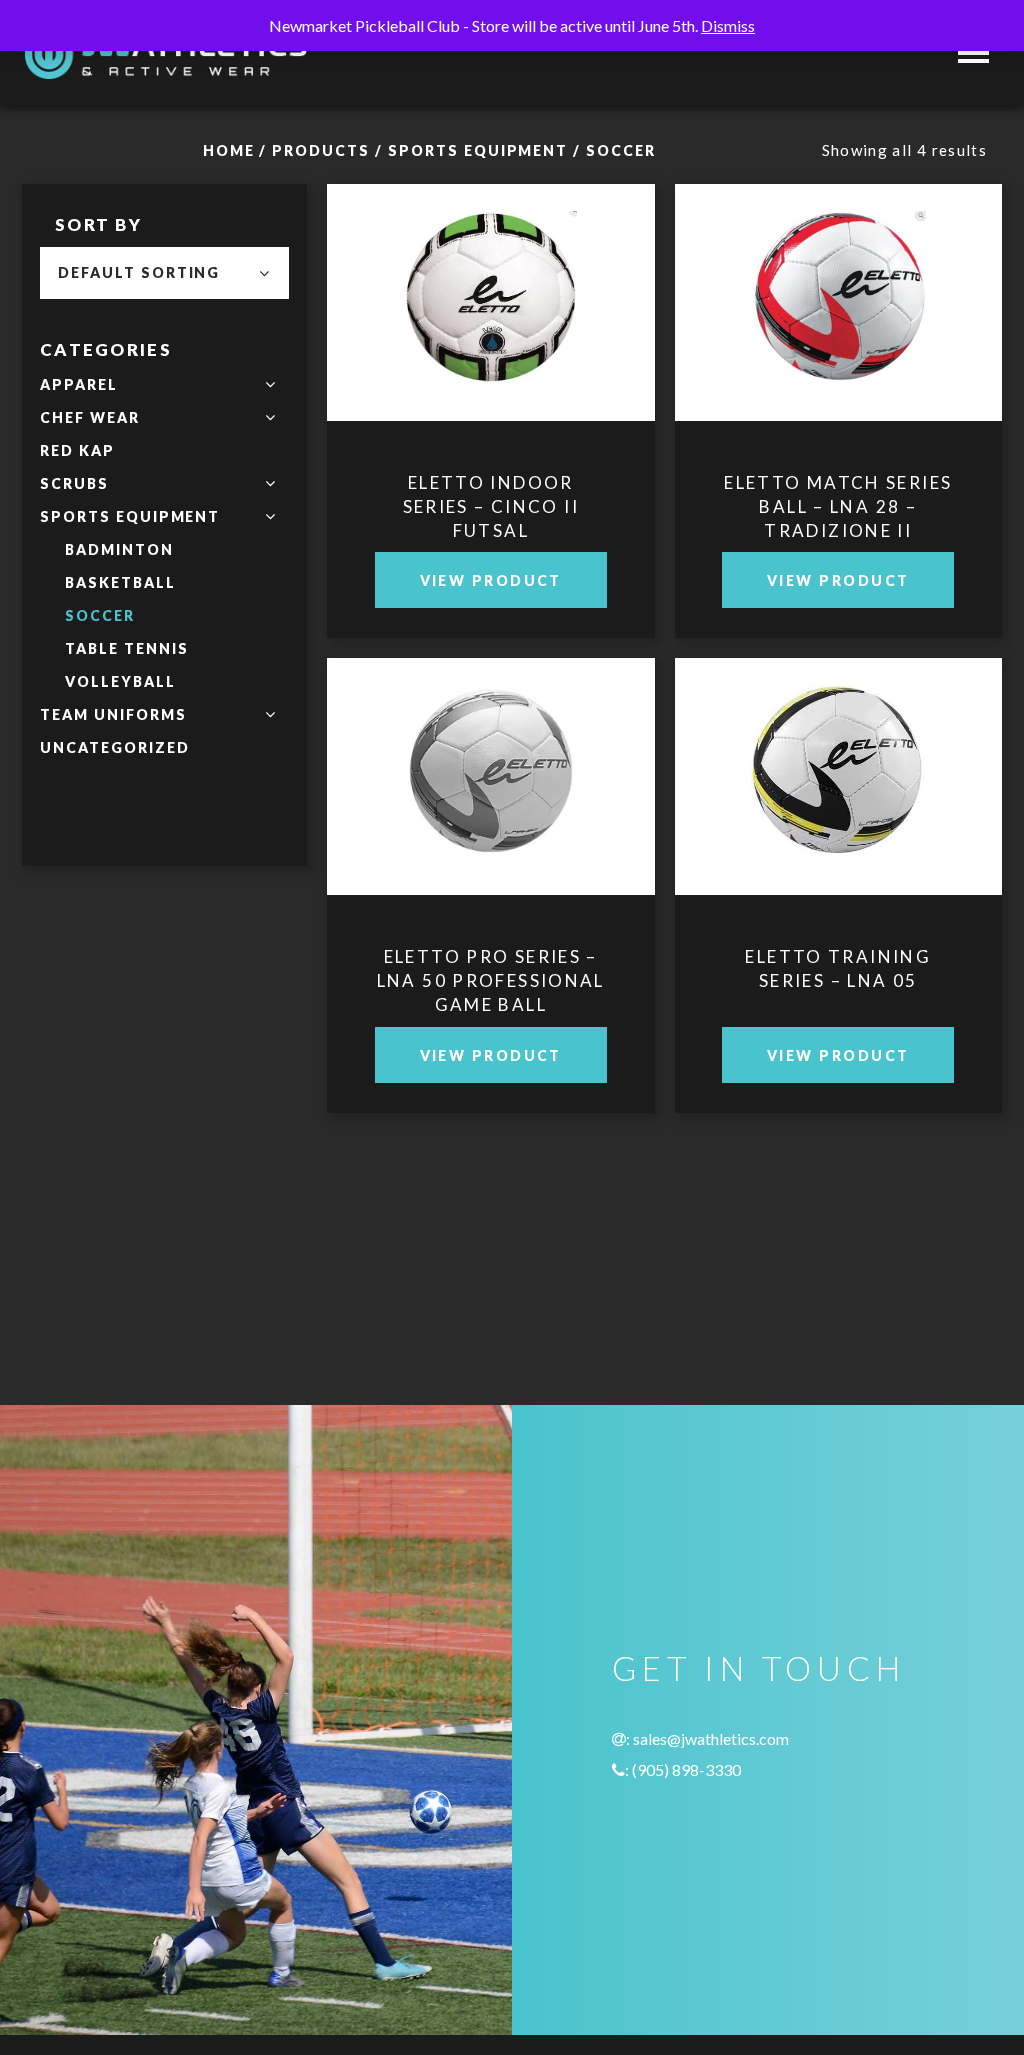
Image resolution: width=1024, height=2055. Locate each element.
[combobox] (164, 273)
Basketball (120, 582)
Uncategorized (114, 747)
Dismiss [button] (728, 25)
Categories (106, 349)
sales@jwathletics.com (711, 1738)
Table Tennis (127, 648)
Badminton (119, 549)
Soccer (100, 615)
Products (321, 150)
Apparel (79, 384)
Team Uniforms (113, 714)
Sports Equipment (478, 150)
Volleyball (120, 681)
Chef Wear (90, 417)
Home (229, 150)
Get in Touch (758, 1668)
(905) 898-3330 (686, 1769)
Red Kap (77, 450)
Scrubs (74, 483)
